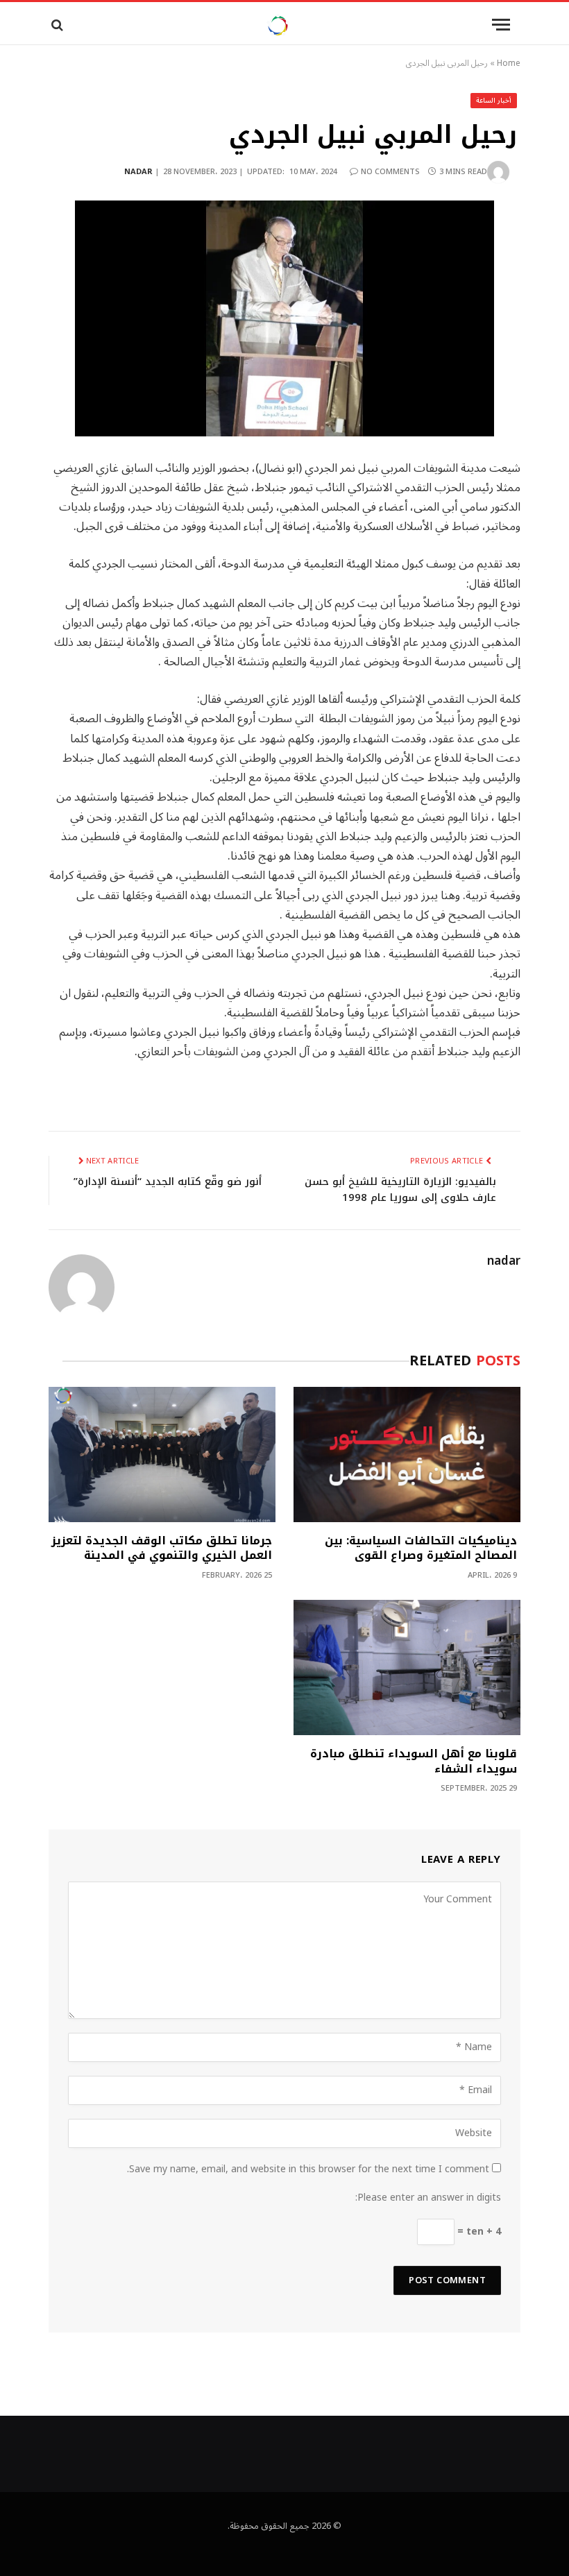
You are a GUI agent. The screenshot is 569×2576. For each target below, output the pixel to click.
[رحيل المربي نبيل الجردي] (284, 318)
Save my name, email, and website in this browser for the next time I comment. (308, 2169)
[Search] (56, 25)
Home (509, 63)
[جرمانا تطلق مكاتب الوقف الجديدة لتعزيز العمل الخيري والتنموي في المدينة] (162, 1455)
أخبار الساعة (494, 100)
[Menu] (501, 25)
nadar (138, 172)
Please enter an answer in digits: (428, 2198)
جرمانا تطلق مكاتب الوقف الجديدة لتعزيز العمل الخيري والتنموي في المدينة (162, 1549)
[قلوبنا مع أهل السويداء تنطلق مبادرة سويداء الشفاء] (407, 1667)
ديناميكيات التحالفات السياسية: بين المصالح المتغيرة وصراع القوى (421, 1549)
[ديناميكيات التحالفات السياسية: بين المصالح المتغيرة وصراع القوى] (407, 1455)
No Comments (390, 172)
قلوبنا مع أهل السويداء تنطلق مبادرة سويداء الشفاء (414, 1762)
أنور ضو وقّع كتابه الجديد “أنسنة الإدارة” (168, 1182)
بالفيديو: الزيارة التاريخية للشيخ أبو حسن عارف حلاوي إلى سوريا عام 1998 (400, 1189)
